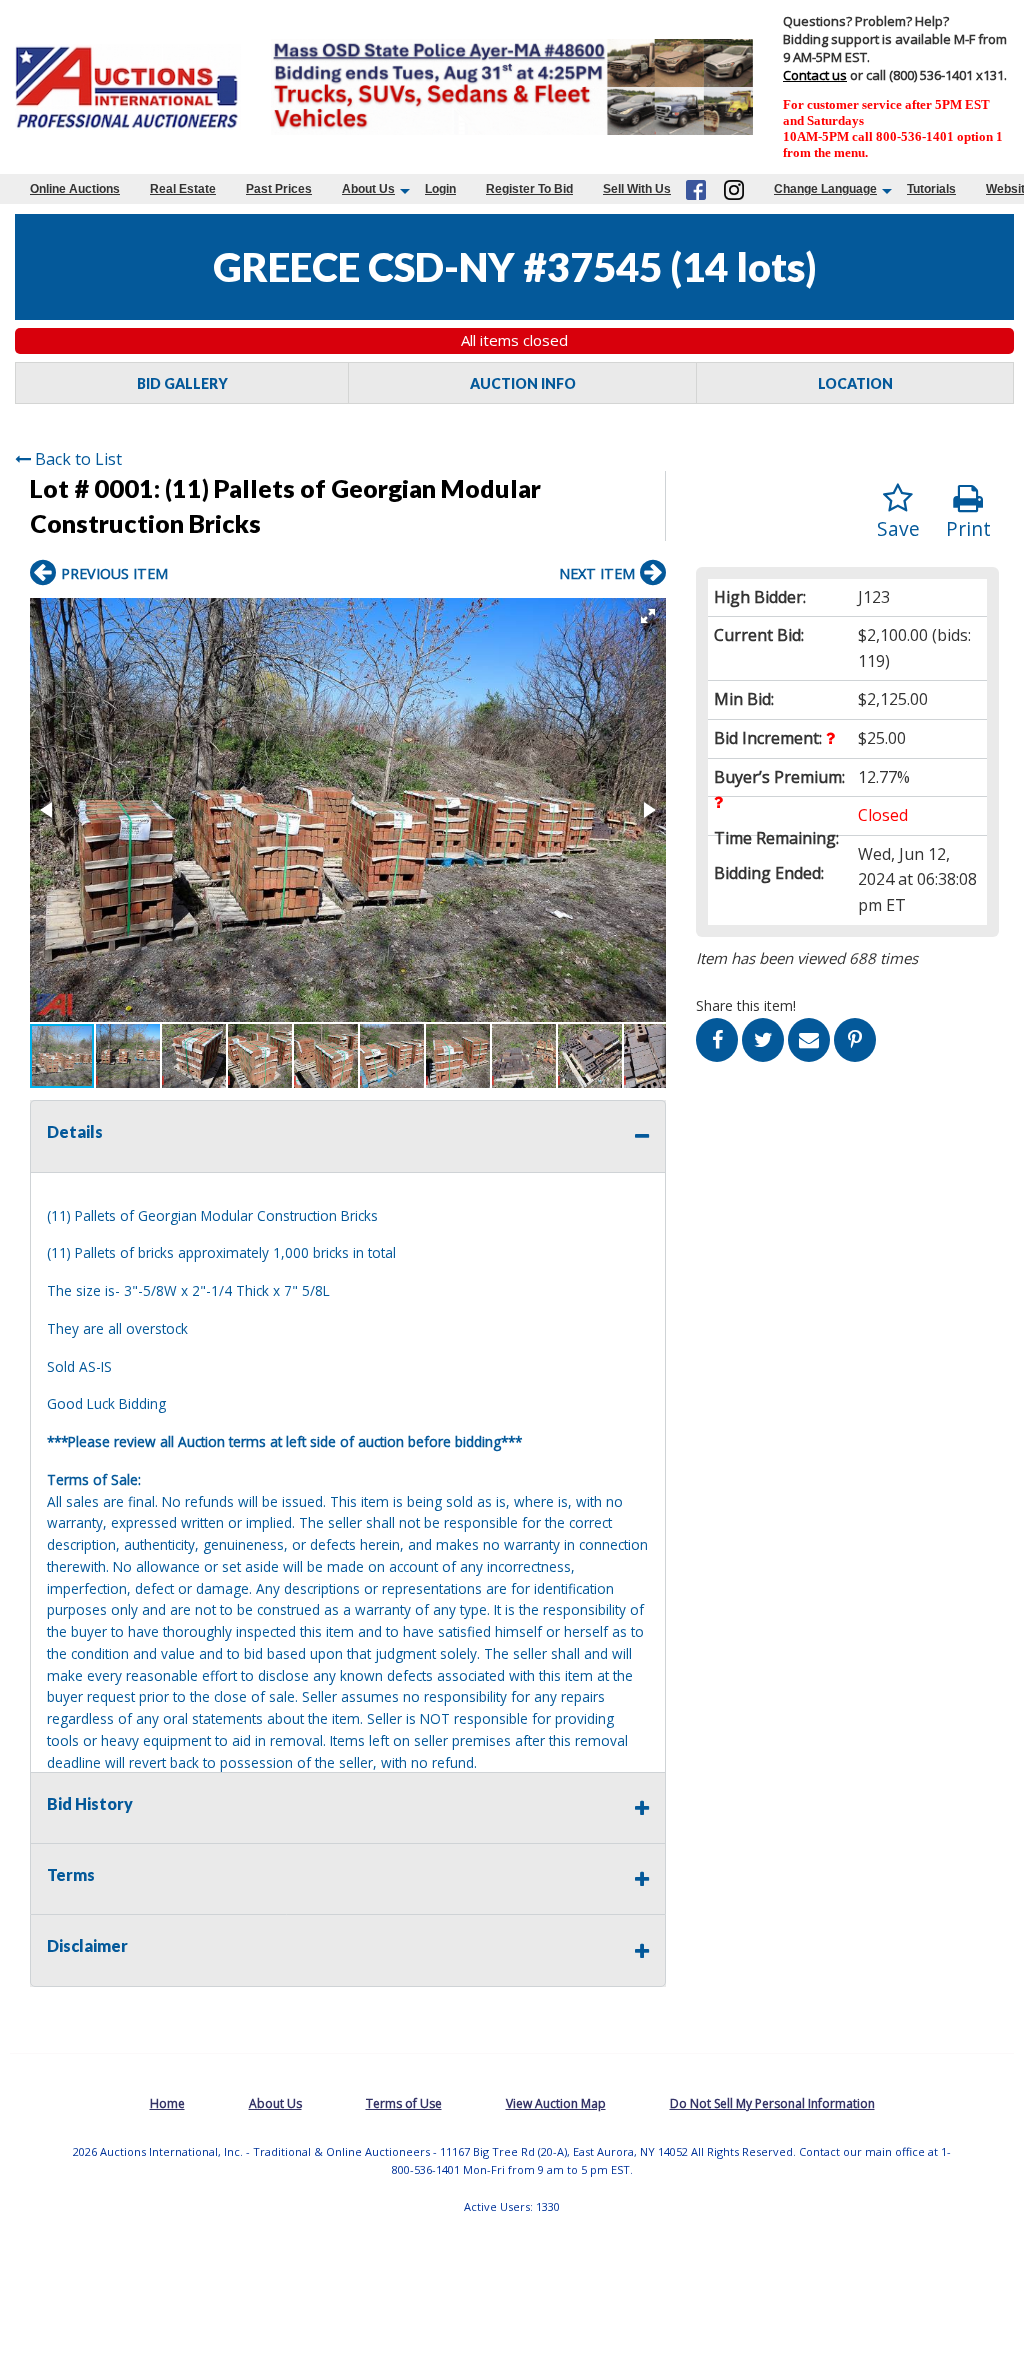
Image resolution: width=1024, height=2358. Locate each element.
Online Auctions (75, 189)
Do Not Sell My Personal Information (772, 2103)
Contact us (815, 75)
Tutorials (931, 189)
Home (167, 2103)
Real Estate (183, 189)
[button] (648, 616)
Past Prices (279, 189)
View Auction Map (556, 2103)
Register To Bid (529, 189)
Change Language (825, 189)
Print (968, 528)
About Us (368, 189)
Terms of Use (404, 2103)
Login (440, 189)
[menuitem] (75, 189)
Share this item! (746, 1005)
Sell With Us (637, 189)
